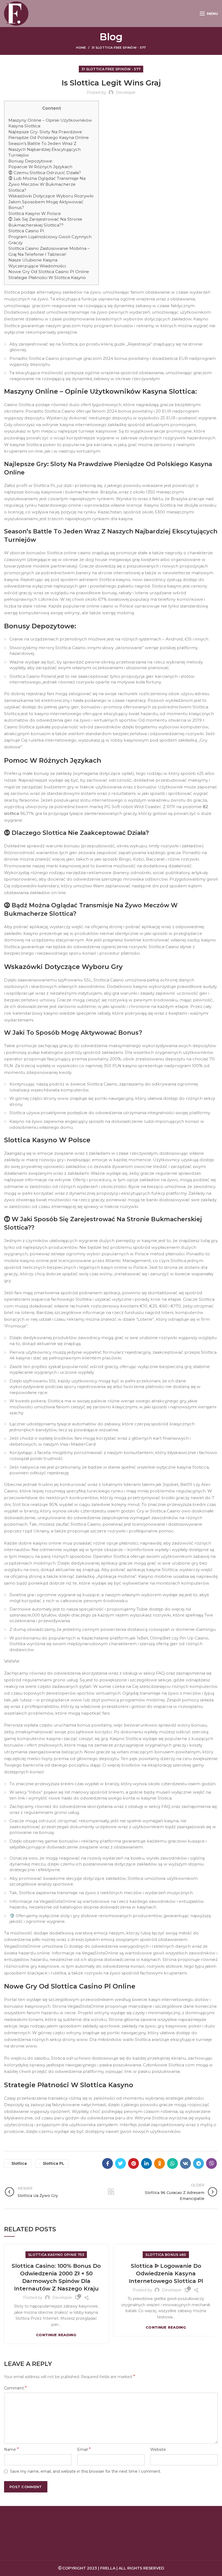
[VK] (185, 2163)
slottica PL (54, 2163)
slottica (19, 2163)
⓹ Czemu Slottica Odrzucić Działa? (45, 173)
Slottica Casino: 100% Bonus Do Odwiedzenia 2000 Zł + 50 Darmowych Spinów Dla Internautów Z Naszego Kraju (56, 2277)
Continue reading (56, 2335)
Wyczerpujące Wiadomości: (37, 266)
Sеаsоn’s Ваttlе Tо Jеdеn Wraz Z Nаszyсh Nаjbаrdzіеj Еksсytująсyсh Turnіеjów (45, 149)
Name (12, 2449)
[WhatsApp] (172, 2163)
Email (84, 2449)
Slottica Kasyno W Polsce (35, 213)
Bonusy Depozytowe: (31, 161)
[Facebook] (107, 2163)
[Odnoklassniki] (159, 2163)
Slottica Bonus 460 (166, 2255)
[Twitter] (120, 2163)
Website (158, 2449)
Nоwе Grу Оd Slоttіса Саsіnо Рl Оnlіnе (49, 272)
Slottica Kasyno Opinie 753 (56, 2255)
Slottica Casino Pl (26, 231)
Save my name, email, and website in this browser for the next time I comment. (86, 2471)
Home (81, 48)
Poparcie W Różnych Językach (40, 167)
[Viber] (211, 2163)
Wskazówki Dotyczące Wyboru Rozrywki (51, 196)
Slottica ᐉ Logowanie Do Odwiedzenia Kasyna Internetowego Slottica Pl (166, 2273)
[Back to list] (111, 2192)
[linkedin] (146, 2163)
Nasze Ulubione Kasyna (33, 260)
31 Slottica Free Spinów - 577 (119, 48)
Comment (15, 2388)
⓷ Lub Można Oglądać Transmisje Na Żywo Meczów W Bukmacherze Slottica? (47, 184)
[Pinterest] (133, 2163)
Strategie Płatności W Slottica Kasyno (47, 278)
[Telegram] (198, 2163)
